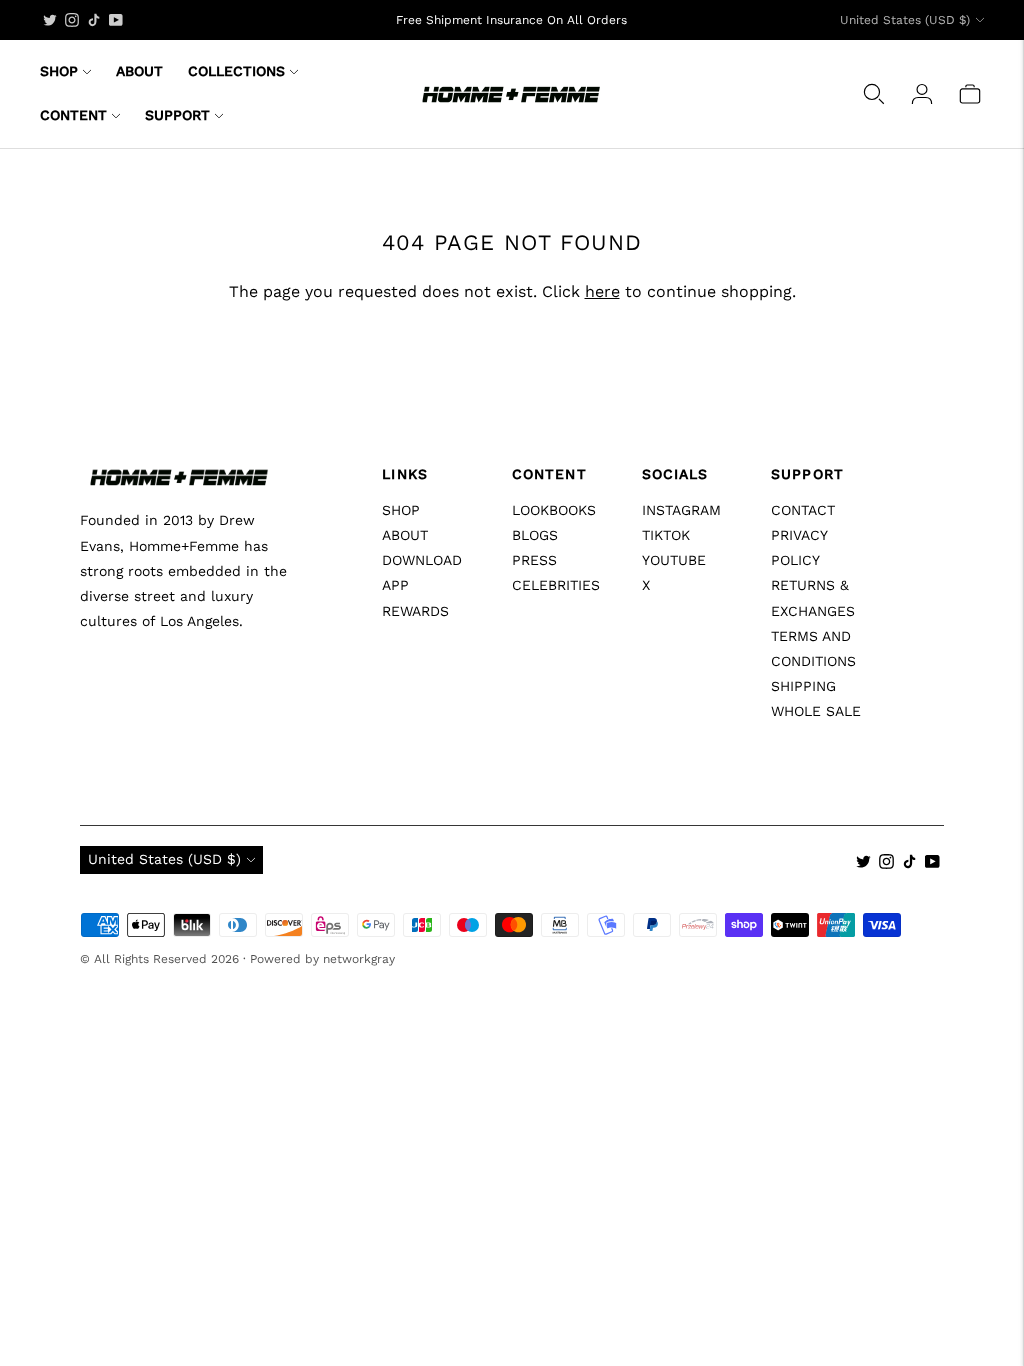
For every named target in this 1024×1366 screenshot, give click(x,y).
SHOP (59, 71)
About (405, 535)
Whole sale (816, 711)
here (602, 291)
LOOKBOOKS (554, 510)
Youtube (674, 560)
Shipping (803, 686)
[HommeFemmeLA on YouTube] (116, 20)
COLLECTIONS (236, 71)
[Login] (922, 94)
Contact (803, 510)
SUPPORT (177, 115)
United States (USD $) (905, 20)
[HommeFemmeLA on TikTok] (94, 20)
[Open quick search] (874, 94)
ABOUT (139, 71)
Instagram (681, 510)
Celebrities (556, 585)
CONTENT (73, 115)
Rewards (415, 611)
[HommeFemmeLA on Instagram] (72, 20)
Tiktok (666, 535)
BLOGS (535, 535)
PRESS (534, 560)
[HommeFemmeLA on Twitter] (50, 20)
